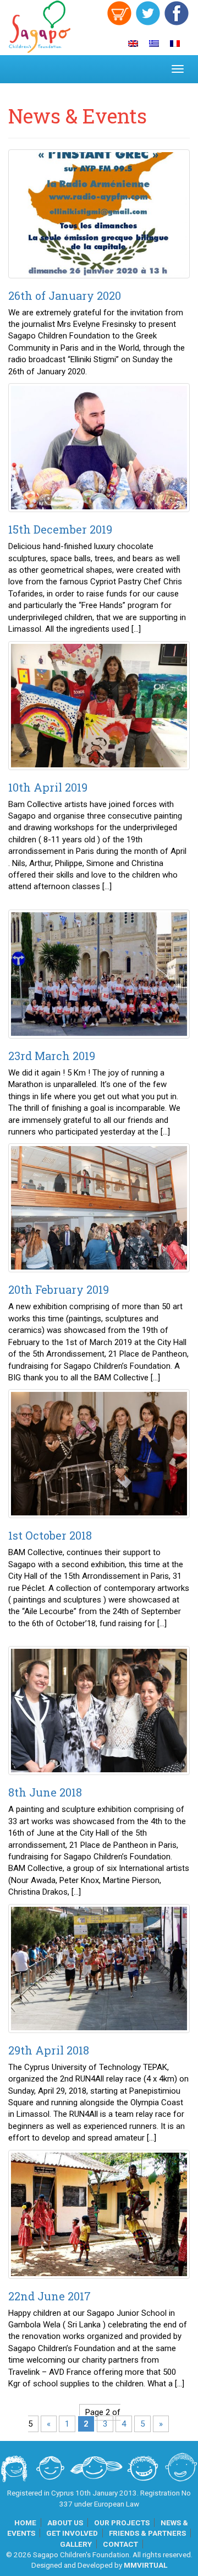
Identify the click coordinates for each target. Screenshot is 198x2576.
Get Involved (72, 2533)
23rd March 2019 (52, 1056)
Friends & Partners (147, 2533)
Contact (120, 2544)
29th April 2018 (49, 2050)
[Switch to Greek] (154, 44)
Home (25, 2523)
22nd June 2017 (50, 2296)
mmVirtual (145, 2565)
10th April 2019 (48, 787)
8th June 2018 (45, 1792)
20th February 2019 (59, 1289)
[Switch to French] (175, 44)
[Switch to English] (133, 44)
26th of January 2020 (65, 295)
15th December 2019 (60, 529)
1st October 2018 (50, 1535)
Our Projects (122, 2523)
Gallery (76, 2544)
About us (65, 2523)
